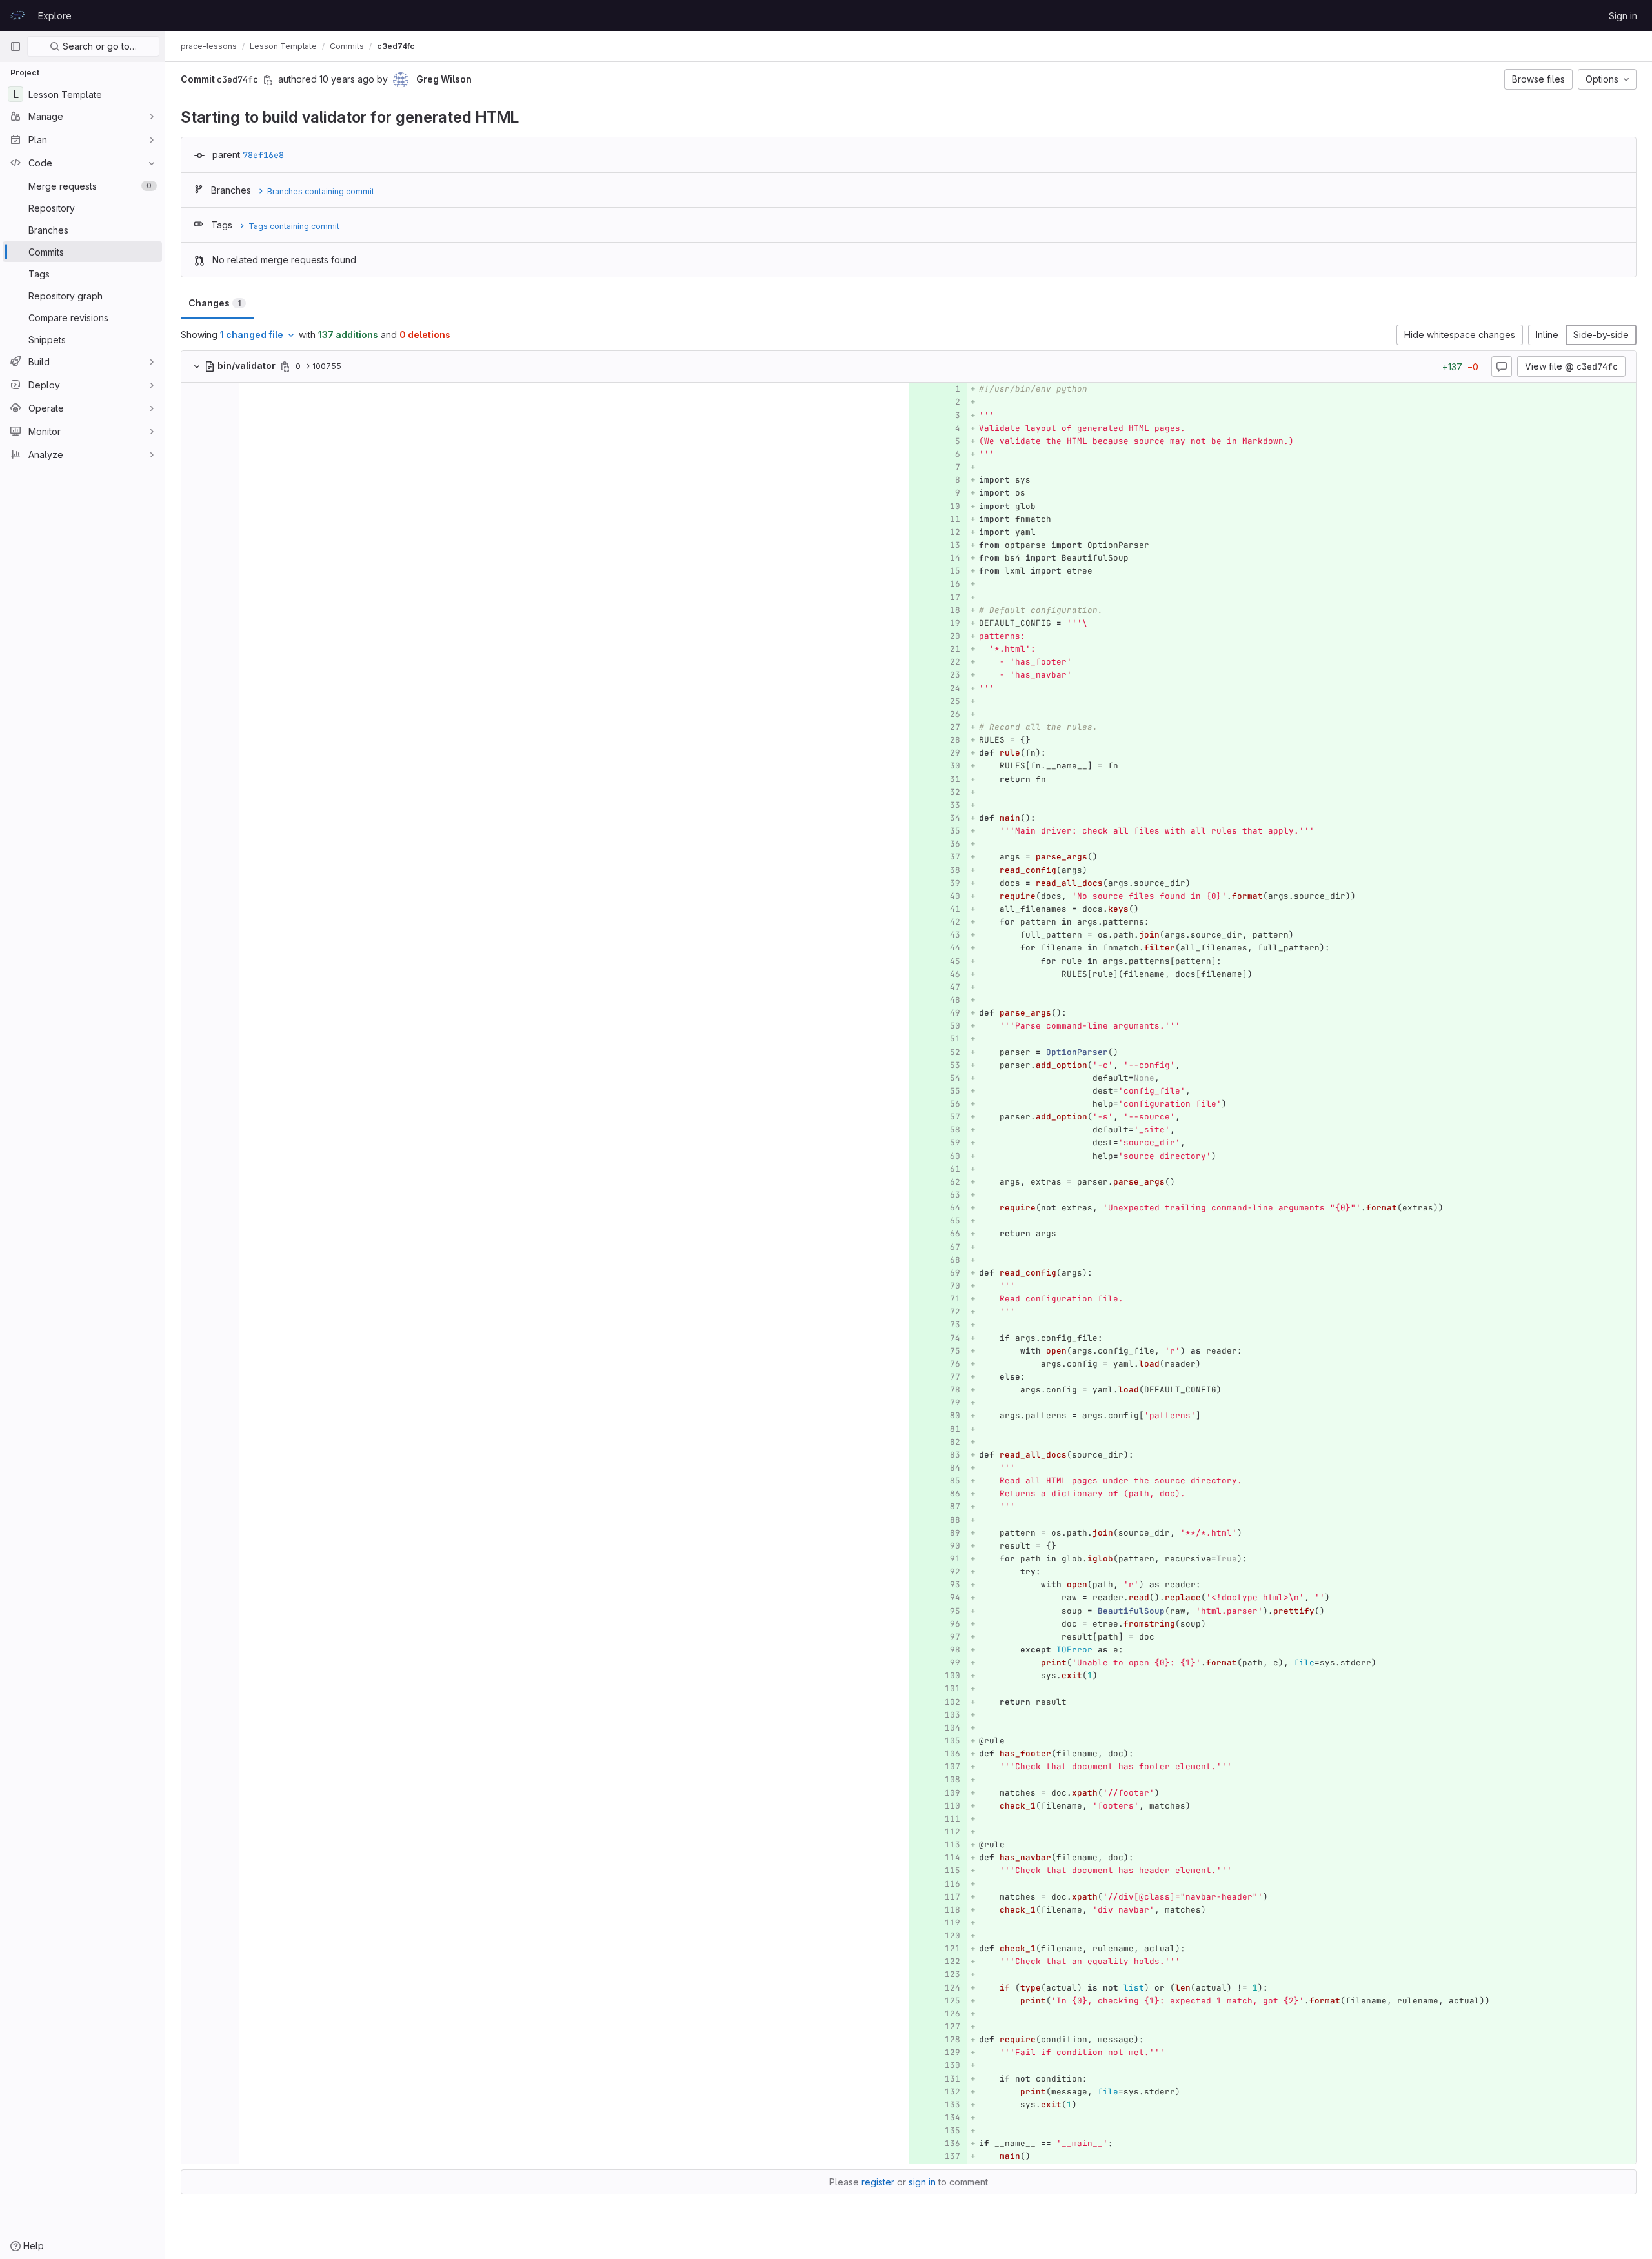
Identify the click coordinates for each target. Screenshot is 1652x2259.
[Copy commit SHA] (268, 80)
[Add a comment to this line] (934, 389)
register (878, 2182)
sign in (922, 2182)
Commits (347, 46)
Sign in (1623, 16)
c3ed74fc (396, 46)
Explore (55, 16)
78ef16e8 (263, 155)
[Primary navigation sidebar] (15, 46)
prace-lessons (209, 46)
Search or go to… (98, 46)
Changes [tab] (215, 303)
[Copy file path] (285, 366)
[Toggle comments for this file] (1502, 366)
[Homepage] (17, 15)
